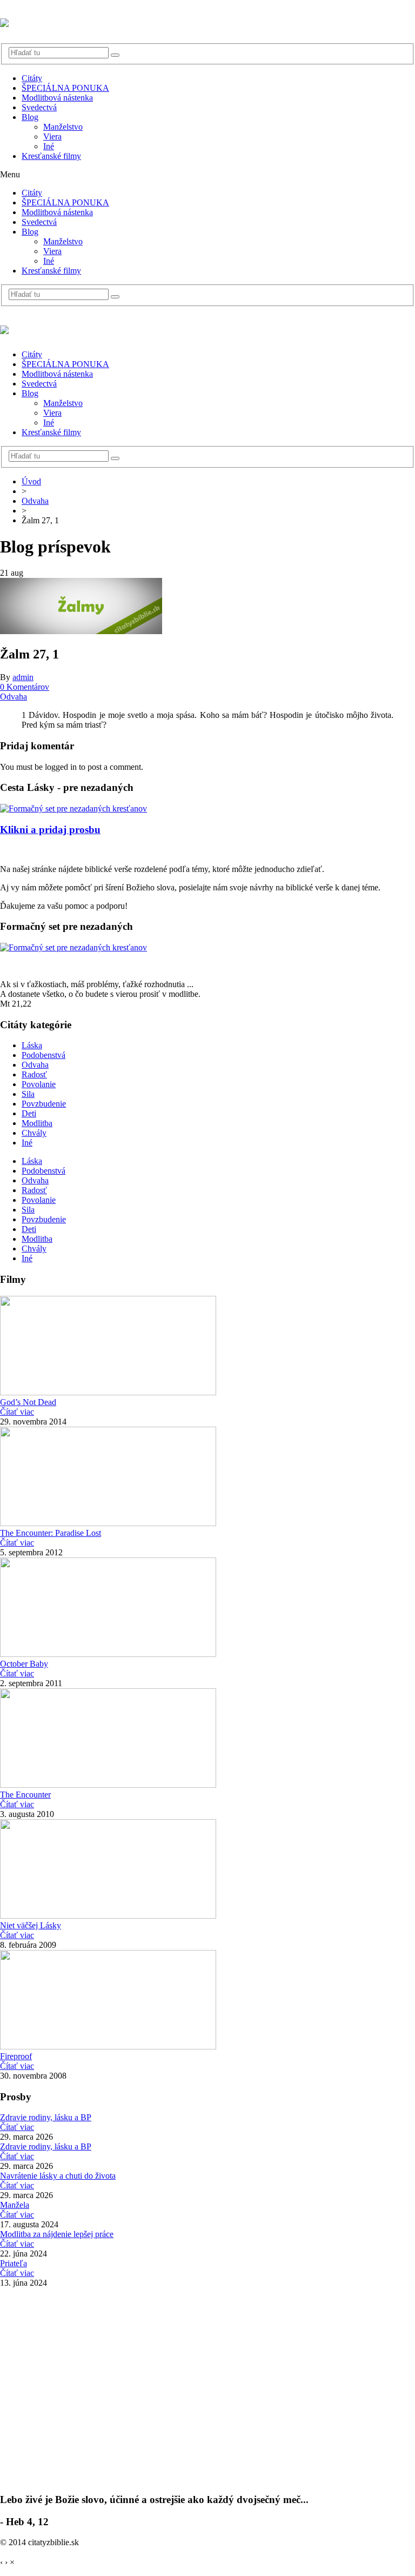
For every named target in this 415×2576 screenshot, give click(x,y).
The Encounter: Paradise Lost (51, 1533)
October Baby (24, 1664)
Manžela (15, 2205)
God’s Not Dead (28, 1402)
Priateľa (14, 2263)
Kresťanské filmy (51, 156)
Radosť (34, 1074)
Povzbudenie (44, 1104)
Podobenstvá (43, 1055)
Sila (28, 1094)
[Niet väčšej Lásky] (108, 1916)
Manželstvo (63, 127)
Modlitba (37, 1123)
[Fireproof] (108, 2046)
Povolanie (39, 1084)
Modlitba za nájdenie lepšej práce (57, 2234)
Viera (52, 137)
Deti (29, 1113)
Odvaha (35, 501)
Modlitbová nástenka (57, 98)
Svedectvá (39, 107)
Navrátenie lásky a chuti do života (58, 2176)
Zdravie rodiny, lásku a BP (46, 2117)
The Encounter (25, 1795)
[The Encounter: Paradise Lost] (108, 1523)
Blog (30, 117)
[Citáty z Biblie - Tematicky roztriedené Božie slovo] (4, 21)
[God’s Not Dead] (108, 1392)
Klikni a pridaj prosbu (50, 830)
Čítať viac (17, 1412)
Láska (32, 1045)
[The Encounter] (108, 1785)
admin (23, 677)
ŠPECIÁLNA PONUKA (65, 88)
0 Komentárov (25, 687)
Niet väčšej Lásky (31, 1925)
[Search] (115, 55)
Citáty (32, 78)
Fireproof (16, 2056)
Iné (49, 146)
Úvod (31, 481)
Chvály (34, 1133)
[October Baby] (108, 1654)
